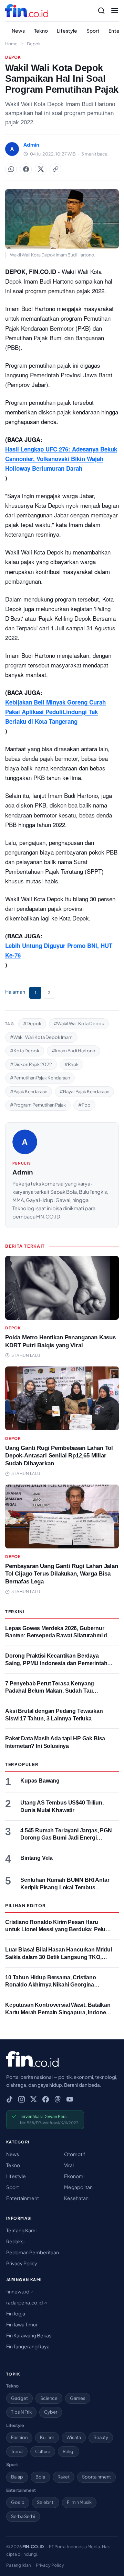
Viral (69, 2165)
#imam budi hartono (74, 1051)
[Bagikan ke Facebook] (26, 169)
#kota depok (25, 1051)
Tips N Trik (21, 2412)
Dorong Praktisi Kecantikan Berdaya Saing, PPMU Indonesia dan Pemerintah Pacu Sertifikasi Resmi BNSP (56, 1663)
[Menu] (115, 11)
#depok (32, 1023)
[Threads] (58, 2099)
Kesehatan (76, 2198)
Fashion (19, 2437)
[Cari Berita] (101, 11)
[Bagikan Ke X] (41, 169)
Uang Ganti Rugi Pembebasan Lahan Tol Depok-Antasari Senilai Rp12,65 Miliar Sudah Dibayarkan (59, 1456)
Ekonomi (74, 2176)
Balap (17, 2477)
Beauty (101, 2437)
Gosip (18, 2502)
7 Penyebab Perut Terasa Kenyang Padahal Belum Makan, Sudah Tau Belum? (50, 1691)
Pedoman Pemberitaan (33, 2252)
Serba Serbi (23, 2516)
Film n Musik (79, 2502)
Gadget (19, 2398)
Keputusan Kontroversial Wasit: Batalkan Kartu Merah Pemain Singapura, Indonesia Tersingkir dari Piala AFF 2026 (59, 2012)
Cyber (51, 2412)
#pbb (84, 1105)
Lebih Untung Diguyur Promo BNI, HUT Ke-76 (59, 950)
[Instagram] (22, 2099)
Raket (64, 2477)
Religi (69, 2451)
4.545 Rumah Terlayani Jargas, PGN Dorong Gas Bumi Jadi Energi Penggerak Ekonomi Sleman (66, 1838)
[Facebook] (46, 2099)
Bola (40, 2477)
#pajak (71, 1064)
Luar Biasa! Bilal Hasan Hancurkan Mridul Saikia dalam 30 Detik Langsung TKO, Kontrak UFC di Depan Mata (59, 1957)
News (18, 31)
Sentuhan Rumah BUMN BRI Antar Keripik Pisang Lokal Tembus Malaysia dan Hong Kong (65, 1887)
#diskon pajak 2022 (31, 1064)
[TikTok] (9, 2099)
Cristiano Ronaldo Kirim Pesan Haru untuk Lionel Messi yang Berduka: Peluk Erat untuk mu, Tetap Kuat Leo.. (57, 1930)
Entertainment (23, 2198)
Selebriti (46, 2502)
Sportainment (96, 2477)
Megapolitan (78, 2187)
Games (78, 2398)
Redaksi (15, 2241)
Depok (34, 44)
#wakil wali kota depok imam (41, 1037)
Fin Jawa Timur (22, 2324)
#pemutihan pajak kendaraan (40, 1078)
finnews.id (18, 2291)
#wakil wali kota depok (79, 1023)
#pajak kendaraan (29, 1091)
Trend (17, 2451)
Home (11, 44)
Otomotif (75, 2154)
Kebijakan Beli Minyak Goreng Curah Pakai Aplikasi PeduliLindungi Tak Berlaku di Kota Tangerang (55, 712)
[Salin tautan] (55, 169)
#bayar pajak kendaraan (84, 1091)
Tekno (41, 31)
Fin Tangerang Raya (28, 2346)
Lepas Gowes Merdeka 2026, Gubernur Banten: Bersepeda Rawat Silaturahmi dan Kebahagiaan (59, 1636)
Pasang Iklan (19, 2565)
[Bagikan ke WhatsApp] (11, 169)
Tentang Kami (21, 2230)
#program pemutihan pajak (38, 1105)
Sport (93, 31)
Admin (23, 1172)
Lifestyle (67, 31)
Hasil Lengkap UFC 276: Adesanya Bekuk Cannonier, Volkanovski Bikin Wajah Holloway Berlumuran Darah (61, 459)
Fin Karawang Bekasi (29, 2335)
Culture (43, 2451)
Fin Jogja (16, 2313)
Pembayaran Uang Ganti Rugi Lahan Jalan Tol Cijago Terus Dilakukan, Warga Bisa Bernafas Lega (62, 1574)
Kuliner (47, 2437)
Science (49, 2398)
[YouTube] (70, 2099)
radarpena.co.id (25, 2302)
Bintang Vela (37, 1858)
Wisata (74, 2437)
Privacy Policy (22, 2263)
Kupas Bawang (40, 1781)
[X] (34, 2099)
